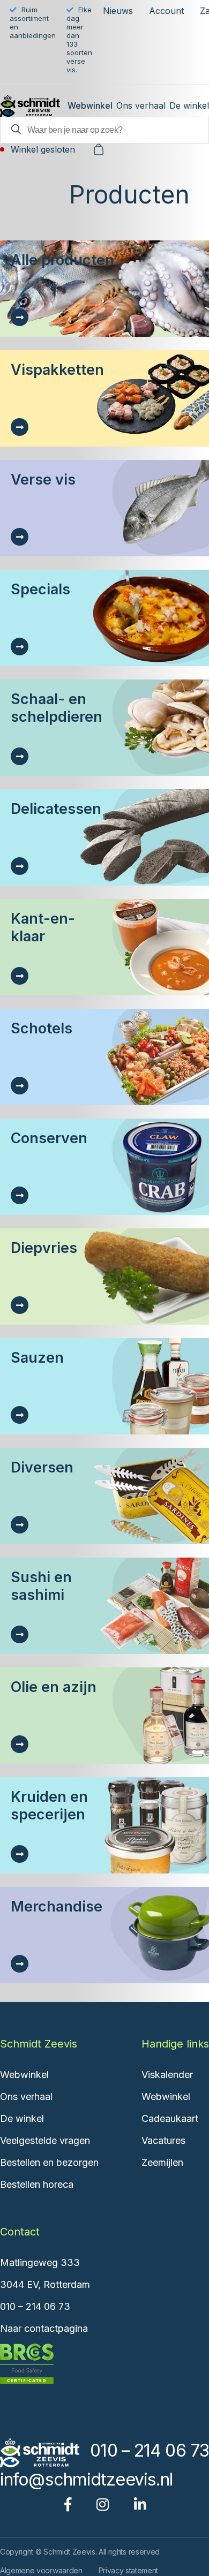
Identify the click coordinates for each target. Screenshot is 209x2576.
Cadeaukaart (170, 2118)
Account (166, 11)
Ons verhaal (141, 105)
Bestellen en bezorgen (49, 2162)
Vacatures (163, 2140)
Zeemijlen (162, 2162)
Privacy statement (129, 2570)
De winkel (189, 105)
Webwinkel (90, 105)
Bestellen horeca (37, 2184)
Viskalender (167, 2075)
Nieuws (118, 11)
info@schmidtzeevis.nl (86, 2479)
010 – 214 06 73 (35, 2306)
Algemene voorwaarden (41, 2570)
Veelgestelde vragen (45, 2140)
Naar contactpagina (44, 2328)
